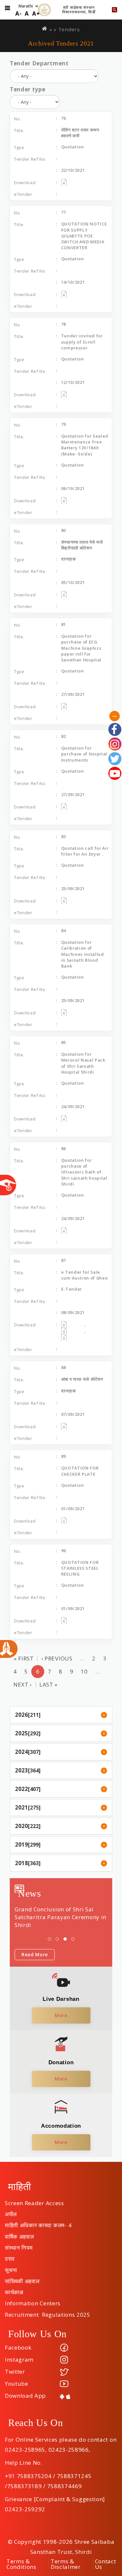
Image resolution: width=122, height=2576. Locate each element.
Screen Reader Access (34, 2201)
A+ (36, 14)
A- (18, 14)
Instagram (19, 2359)
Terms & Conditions (21, 2564)
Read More (35, 1954)
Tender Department (39, 63)
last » (48, 1684)
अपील (11, 2212)
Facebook (18, 2347)
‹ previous (57, 1658)
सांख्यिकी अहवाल (22, 2279)
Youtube (17, 2384)
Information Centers (33, 2301)
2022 (21, 1789)
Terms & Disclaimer (66, 2564)
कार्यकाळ (14, 2290)
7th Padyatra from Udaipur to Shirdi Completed (56, 1913)
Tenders (69, 29)
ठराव (10, 2257)
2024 (21, 1752)
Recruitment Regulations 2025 (48, 2312)
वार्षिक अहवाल (19, 2234)
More (61, 2015)
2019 (21, 1844)
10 (84, 1671)
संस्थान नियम (19, 2245)
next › (23, 1684)
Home (45, 28)
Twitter (15, 2372)
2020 (21, 1826)
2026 (21, 1715)
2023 (21, 1770)
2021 (21, 1807)
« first (24, 1658)
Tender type (27, 89)
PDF (73, 182)
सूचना (11, 2268)
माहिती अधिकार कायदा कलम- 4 (38, 2223)
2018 (21, 1863)
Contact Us (106, 2564)
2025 (21, 1733)
